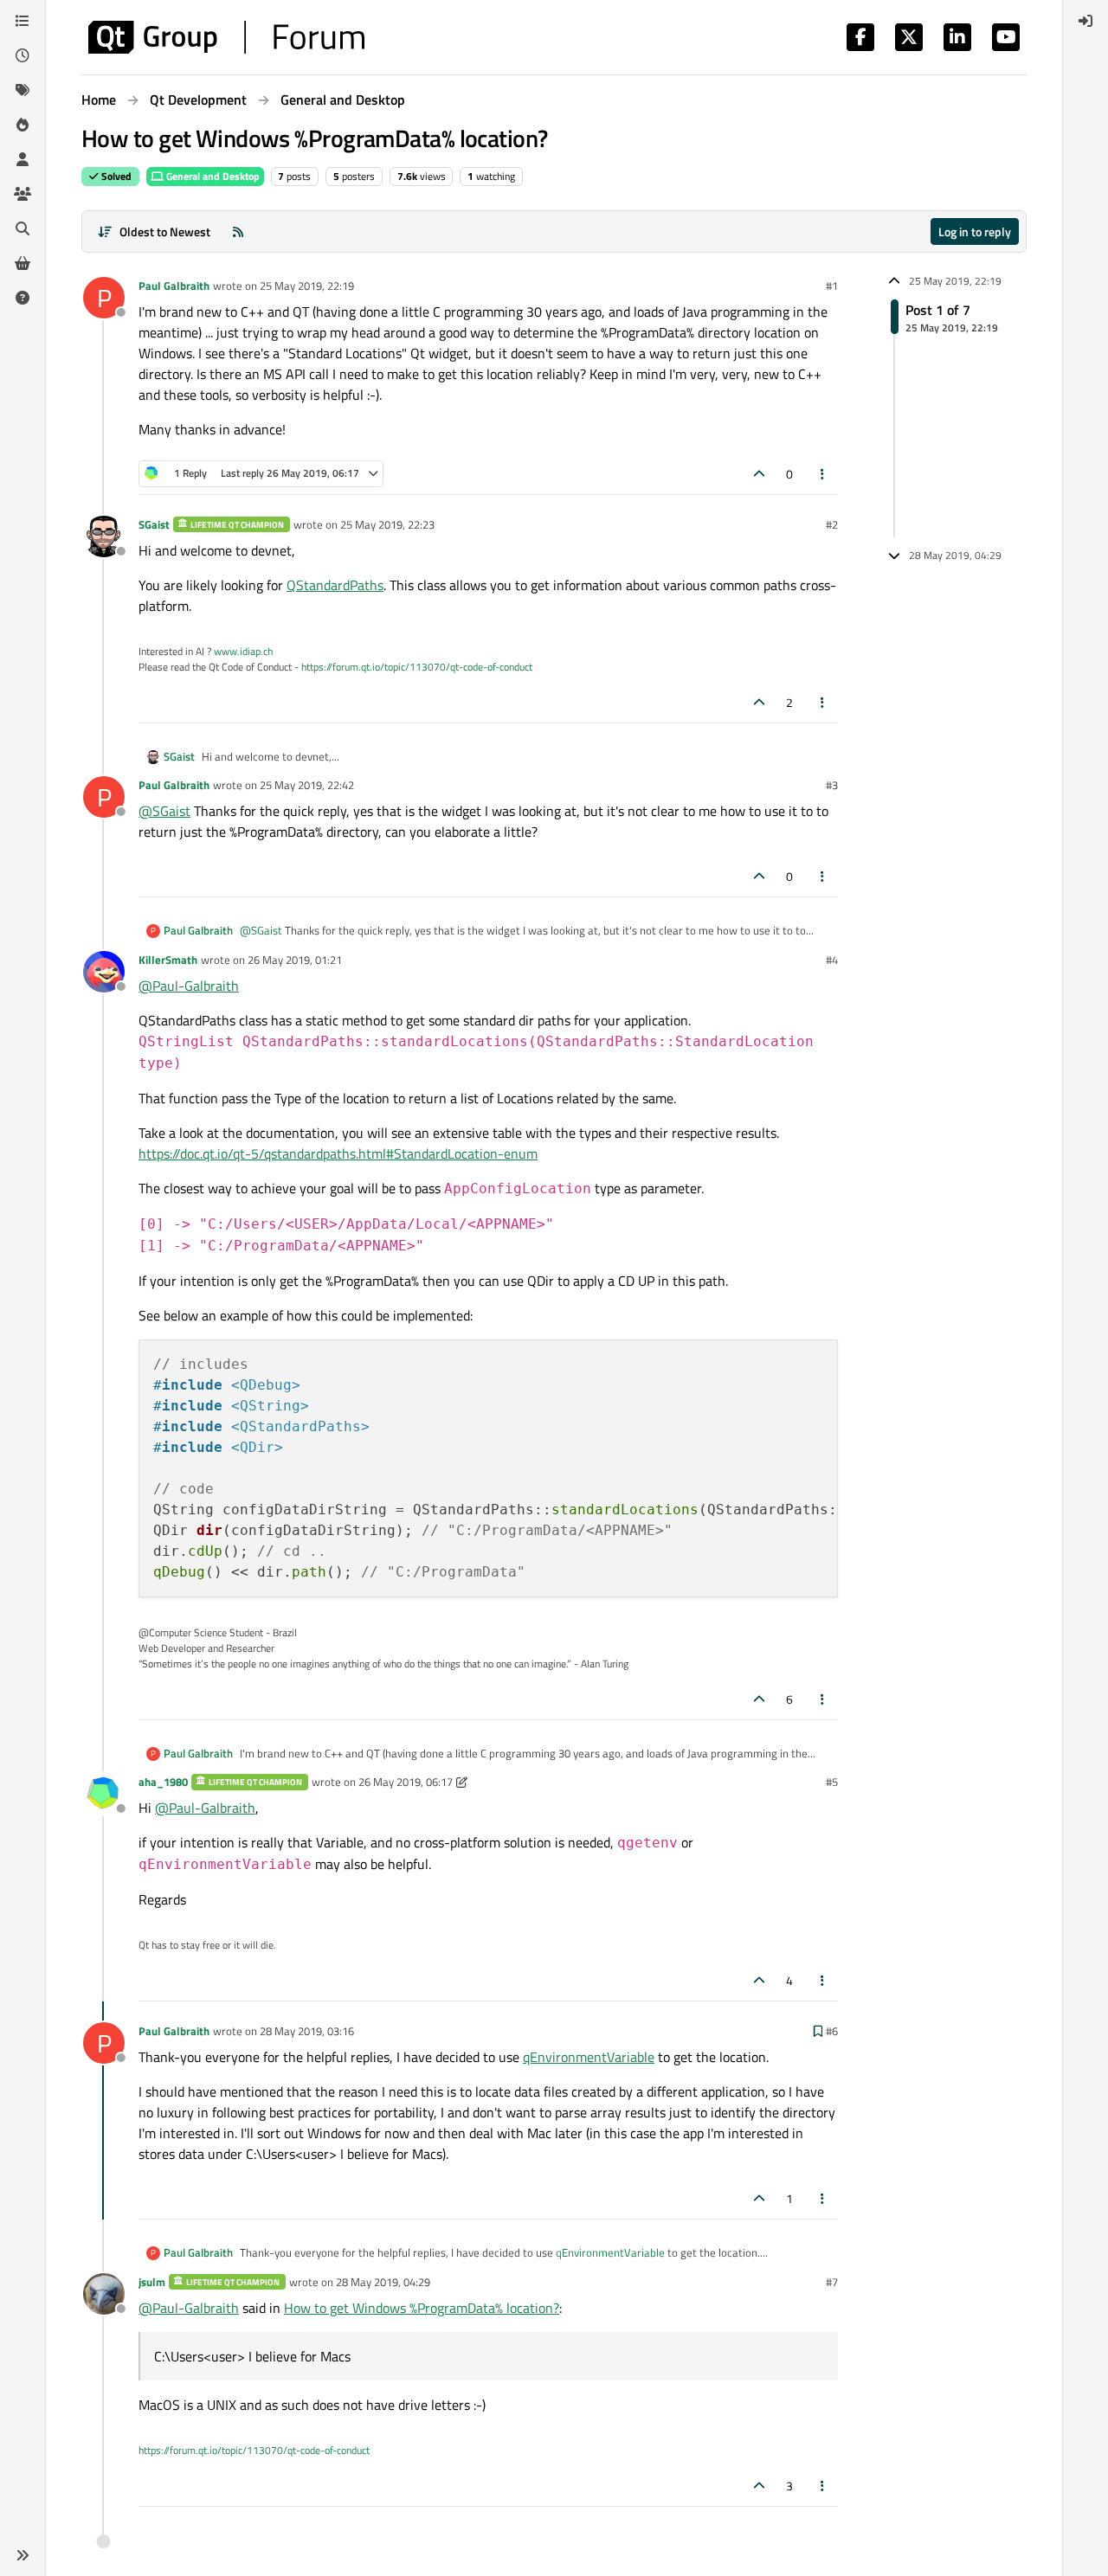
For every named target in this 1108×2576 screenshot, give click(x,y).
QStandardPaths (335, 585)
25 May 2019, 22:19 (307, 286)
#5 (832, 1782)
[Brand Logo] (226, 37)
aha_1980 (163, 1782)
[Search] (23, 228)
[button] (23, 2555)
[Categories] (23, 21)
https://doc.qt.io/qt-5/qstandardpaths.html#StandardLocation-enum (338, 1153)
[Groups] (23, 194)
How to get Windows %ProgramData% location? (422, 2308)
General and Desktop (212, 176)
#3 (832, 785)
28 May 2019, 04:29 (383, 2282)
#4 (832, 960)
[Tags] (23, 90)
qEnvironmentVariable (589, 2057)
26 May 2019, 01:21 (295, 960)
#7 (832, 2282)
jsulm (152, 2282)
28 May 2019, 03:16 (307, 2031)
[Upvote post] (759, 474)
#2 (832, 524)
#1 (832, 286)
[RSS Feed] (238, 231)
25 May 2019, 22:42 (307, 785)
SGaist (154, 524)
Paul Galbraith (174, 286)
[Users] (23, 159)
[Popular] (23, 125)
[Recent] (23, 55)
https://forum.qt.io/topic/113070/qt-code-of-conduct (417, 667)
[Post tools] (823, 474)
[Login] (1085, 21)
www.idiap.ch (243, 651)
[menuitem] (1085, 21)
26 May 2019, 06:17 (406, 1782)
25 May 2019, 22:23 (387, 524)
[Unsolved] (23, 298)
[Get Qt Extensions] (23, 263)
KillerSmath (168, 960)
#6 (832, 2031)
